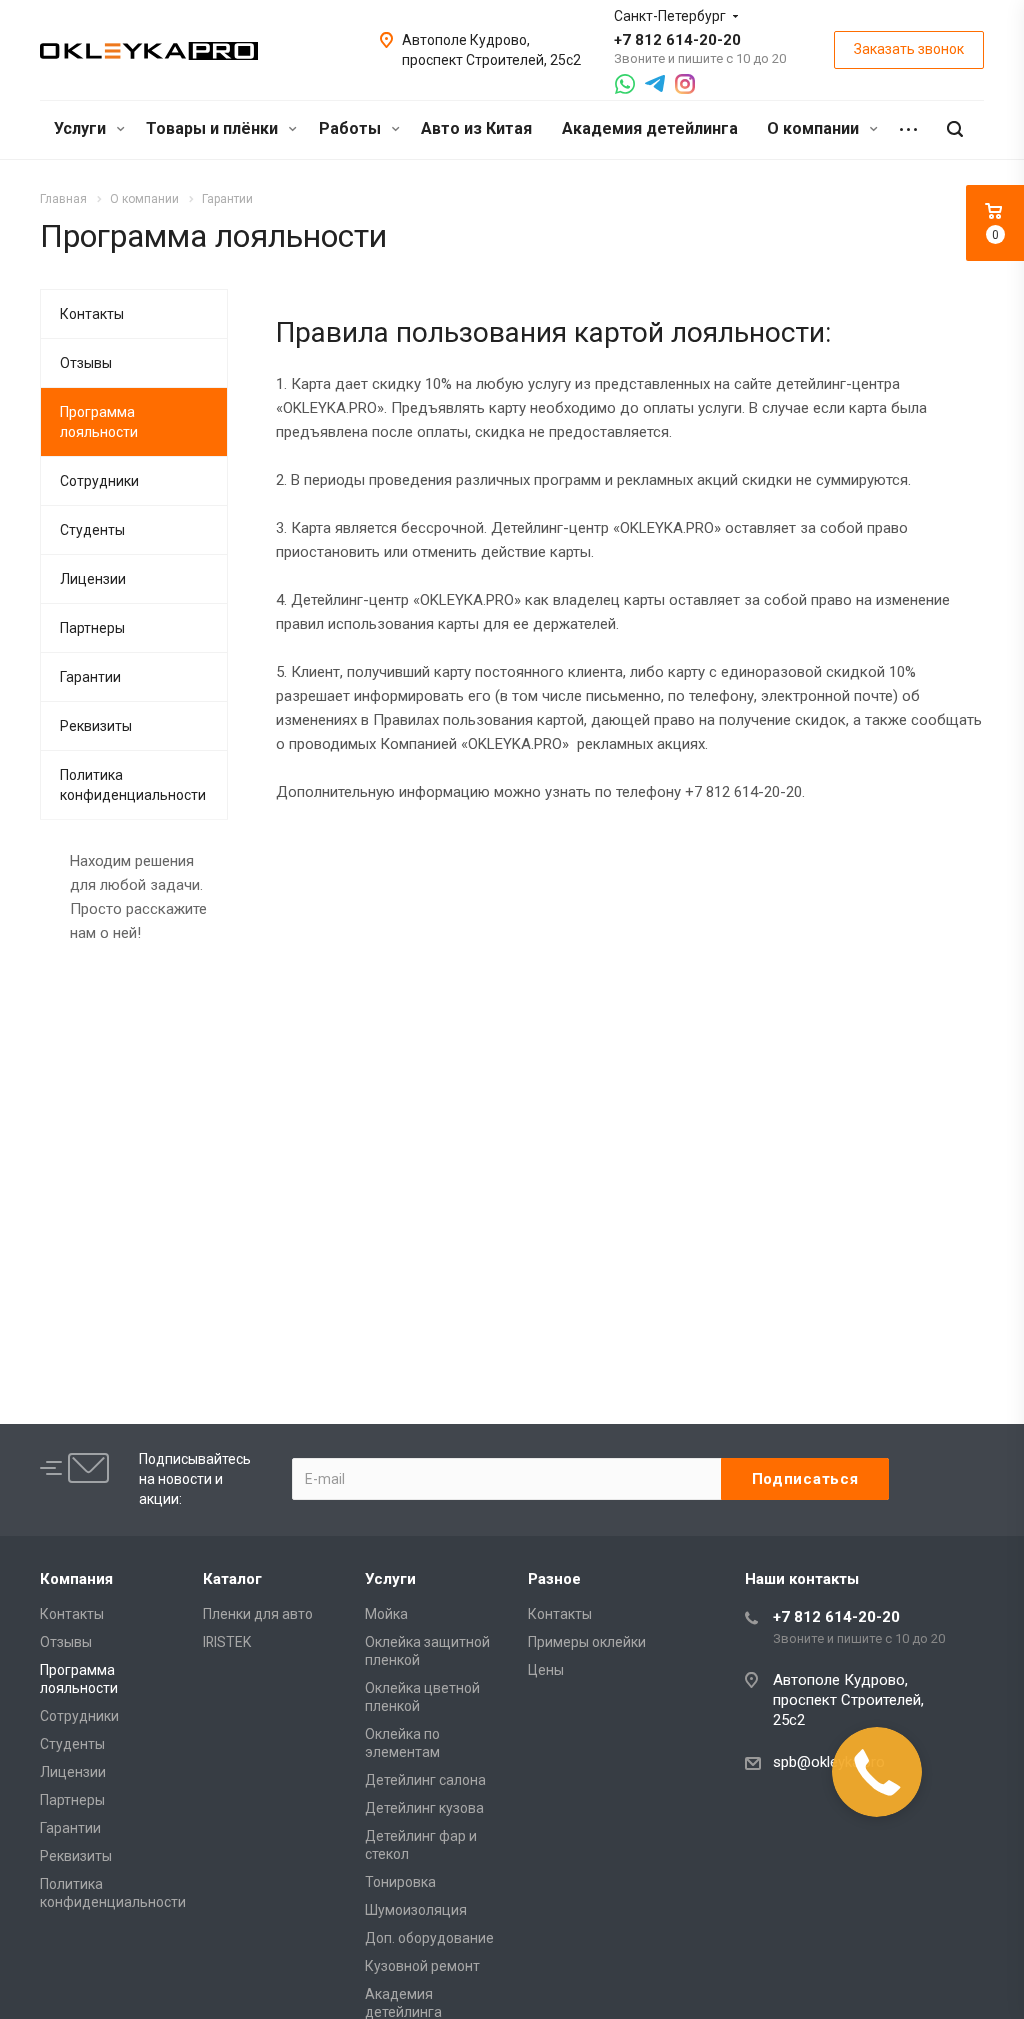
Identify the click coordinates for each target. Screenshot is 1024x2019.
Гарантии (90, 677)
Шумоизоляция (416, 1910)
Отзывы (86, 363)
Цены (546, 1670)
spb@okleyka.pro (829, 1762)
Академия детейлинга (650, 128)
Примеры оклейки (587, 1642)
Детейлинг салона (425, 1780)
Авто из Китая (476, 128)
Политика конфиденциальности (133, 785)
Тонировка (400, 1882)
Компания (76, 1579)
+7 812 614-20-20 (677, 40)
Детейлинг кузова (424, 1808)
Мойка (386, 1614)
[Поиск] (955, 129)
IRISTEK (227, 1642)
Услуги (82, 128)
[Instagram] (685, 84)
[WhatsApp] (625, 84)
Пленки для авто (258, 1614)
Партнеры (92, 628)
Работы (352, 128)
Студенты (92, 530)
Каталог (232, 1579)
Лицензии (93, 579)
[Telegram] (655, 84)
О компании (815, 128)
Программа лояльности (99, 422)
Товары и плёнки (214, 128)
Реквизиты (96, 726)
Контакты (92, 314)
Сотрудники (99, 481)
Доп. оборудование (429, 1938)
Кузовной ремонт (422, 1966)
